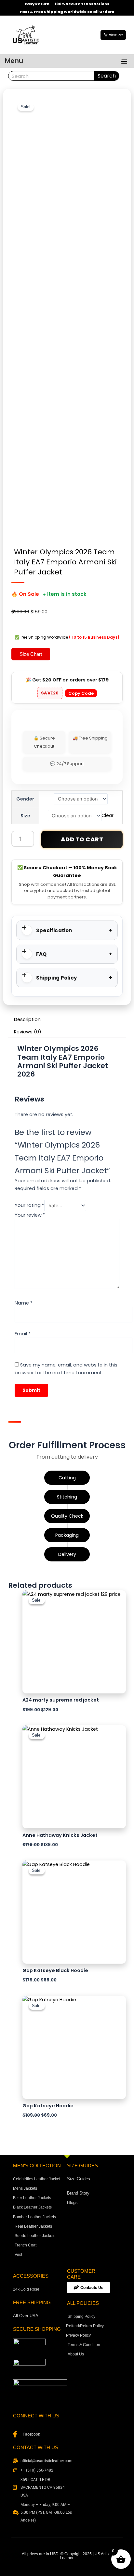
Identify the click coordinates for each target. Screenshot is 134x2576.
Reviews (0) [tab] (28, 1032)
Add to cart (82, 839)
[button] (124, 61)
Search (107, 76)
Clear (107, 816)
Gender (25, 799)
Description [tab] (27, 1019)
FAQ (41, 954)
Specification (54, 930)
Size (25, 816)
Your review (30, 1215)
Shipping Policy (56, 978)
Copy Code (81, 693)
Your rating (29, 1206)
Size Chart (31, 654)
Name (24, 1303)
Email (23, 1334)
